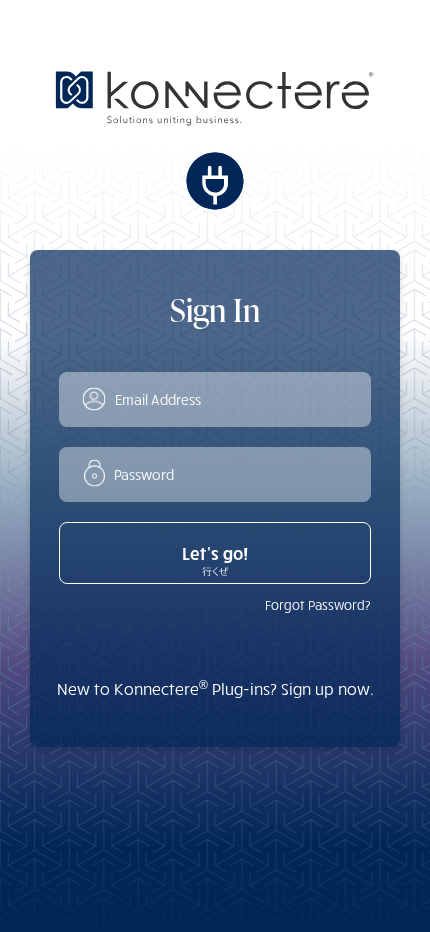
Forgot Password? (318, 605)
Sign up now (325, 688)
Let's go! (215, 553)
